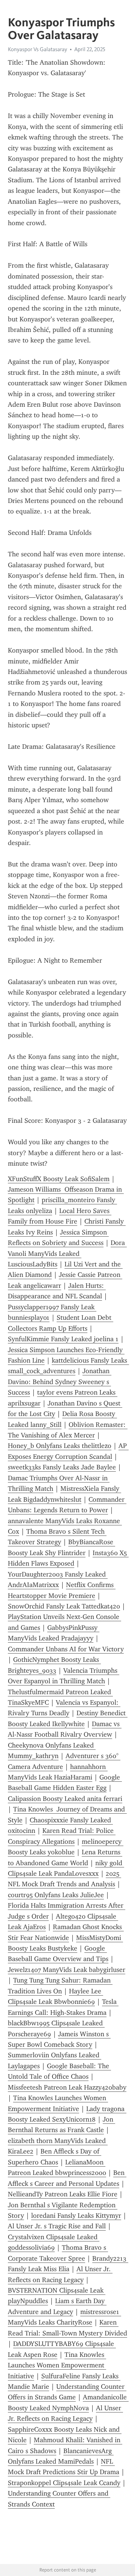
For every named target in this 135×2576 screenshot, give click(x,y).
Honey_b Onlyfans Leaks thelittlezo (60, 1446)
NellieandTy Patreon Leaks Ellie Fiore (63, 2194)
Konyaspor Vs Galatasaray (37, 49)
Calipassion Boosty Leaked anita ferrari (65, 1799)
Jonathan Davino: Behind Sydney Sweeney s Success (60, 1382)
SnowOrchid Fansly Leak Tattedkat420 (64, 1606)
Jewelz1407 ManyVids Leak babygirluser (67, 1970)
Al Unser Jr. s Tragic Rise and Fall (57, 2226)
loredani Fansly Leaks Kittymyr (76, 2216)
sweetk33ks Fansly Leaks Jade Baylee (62, 1467)
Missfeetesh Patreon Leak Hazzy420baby (67, 2087)
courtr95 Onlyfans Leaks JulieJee (56, 1895)
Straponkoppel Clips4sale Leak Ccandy (64, 2483)
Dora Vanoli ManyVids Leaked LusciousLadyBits (67, 1253)
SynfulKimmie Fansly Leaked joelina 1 (63, 1339)
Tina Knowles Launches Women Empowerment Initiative (57, 2365)
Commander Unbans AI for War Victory (66, 1649)
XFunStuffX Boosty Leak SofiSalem (59, 1179)
